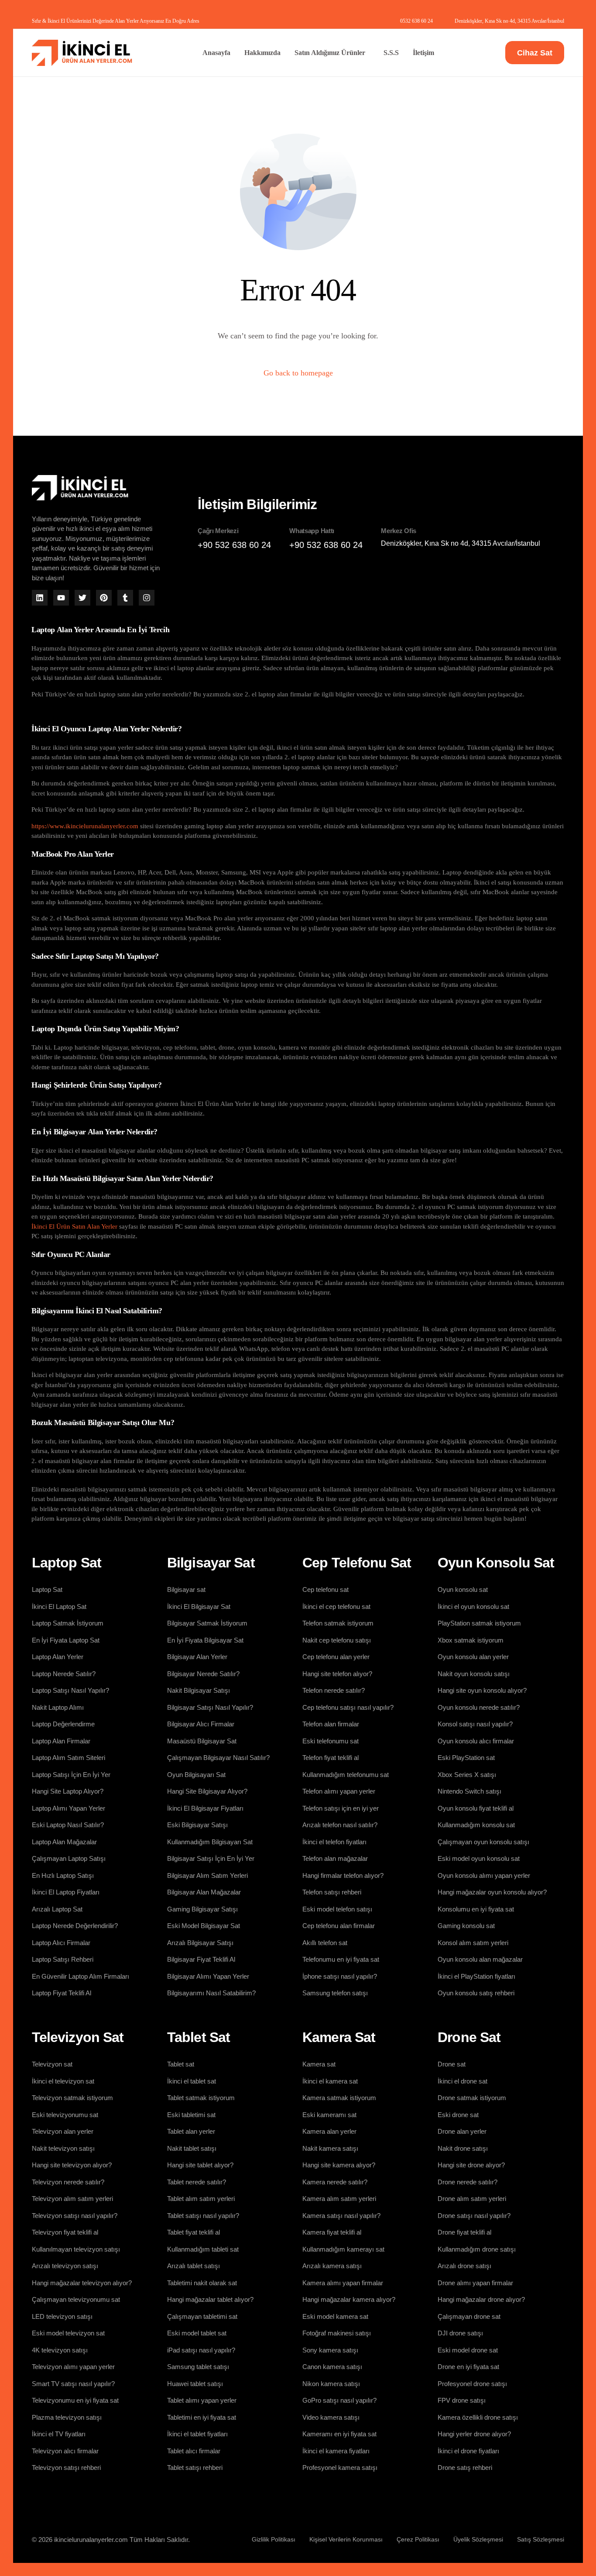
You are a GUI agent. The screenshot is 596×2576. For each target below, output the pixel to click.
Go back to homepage (298, 373)
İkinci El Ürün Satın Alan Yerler (74, 1226)
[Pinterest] (104, 598)
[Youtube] (61, 598)
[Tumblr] (125, 598)
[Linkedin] (40, 598)
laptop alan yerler (230, 826)
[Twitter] (82, 598)
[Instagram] (147, 598)
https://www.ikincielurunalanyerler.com (85, 826)
